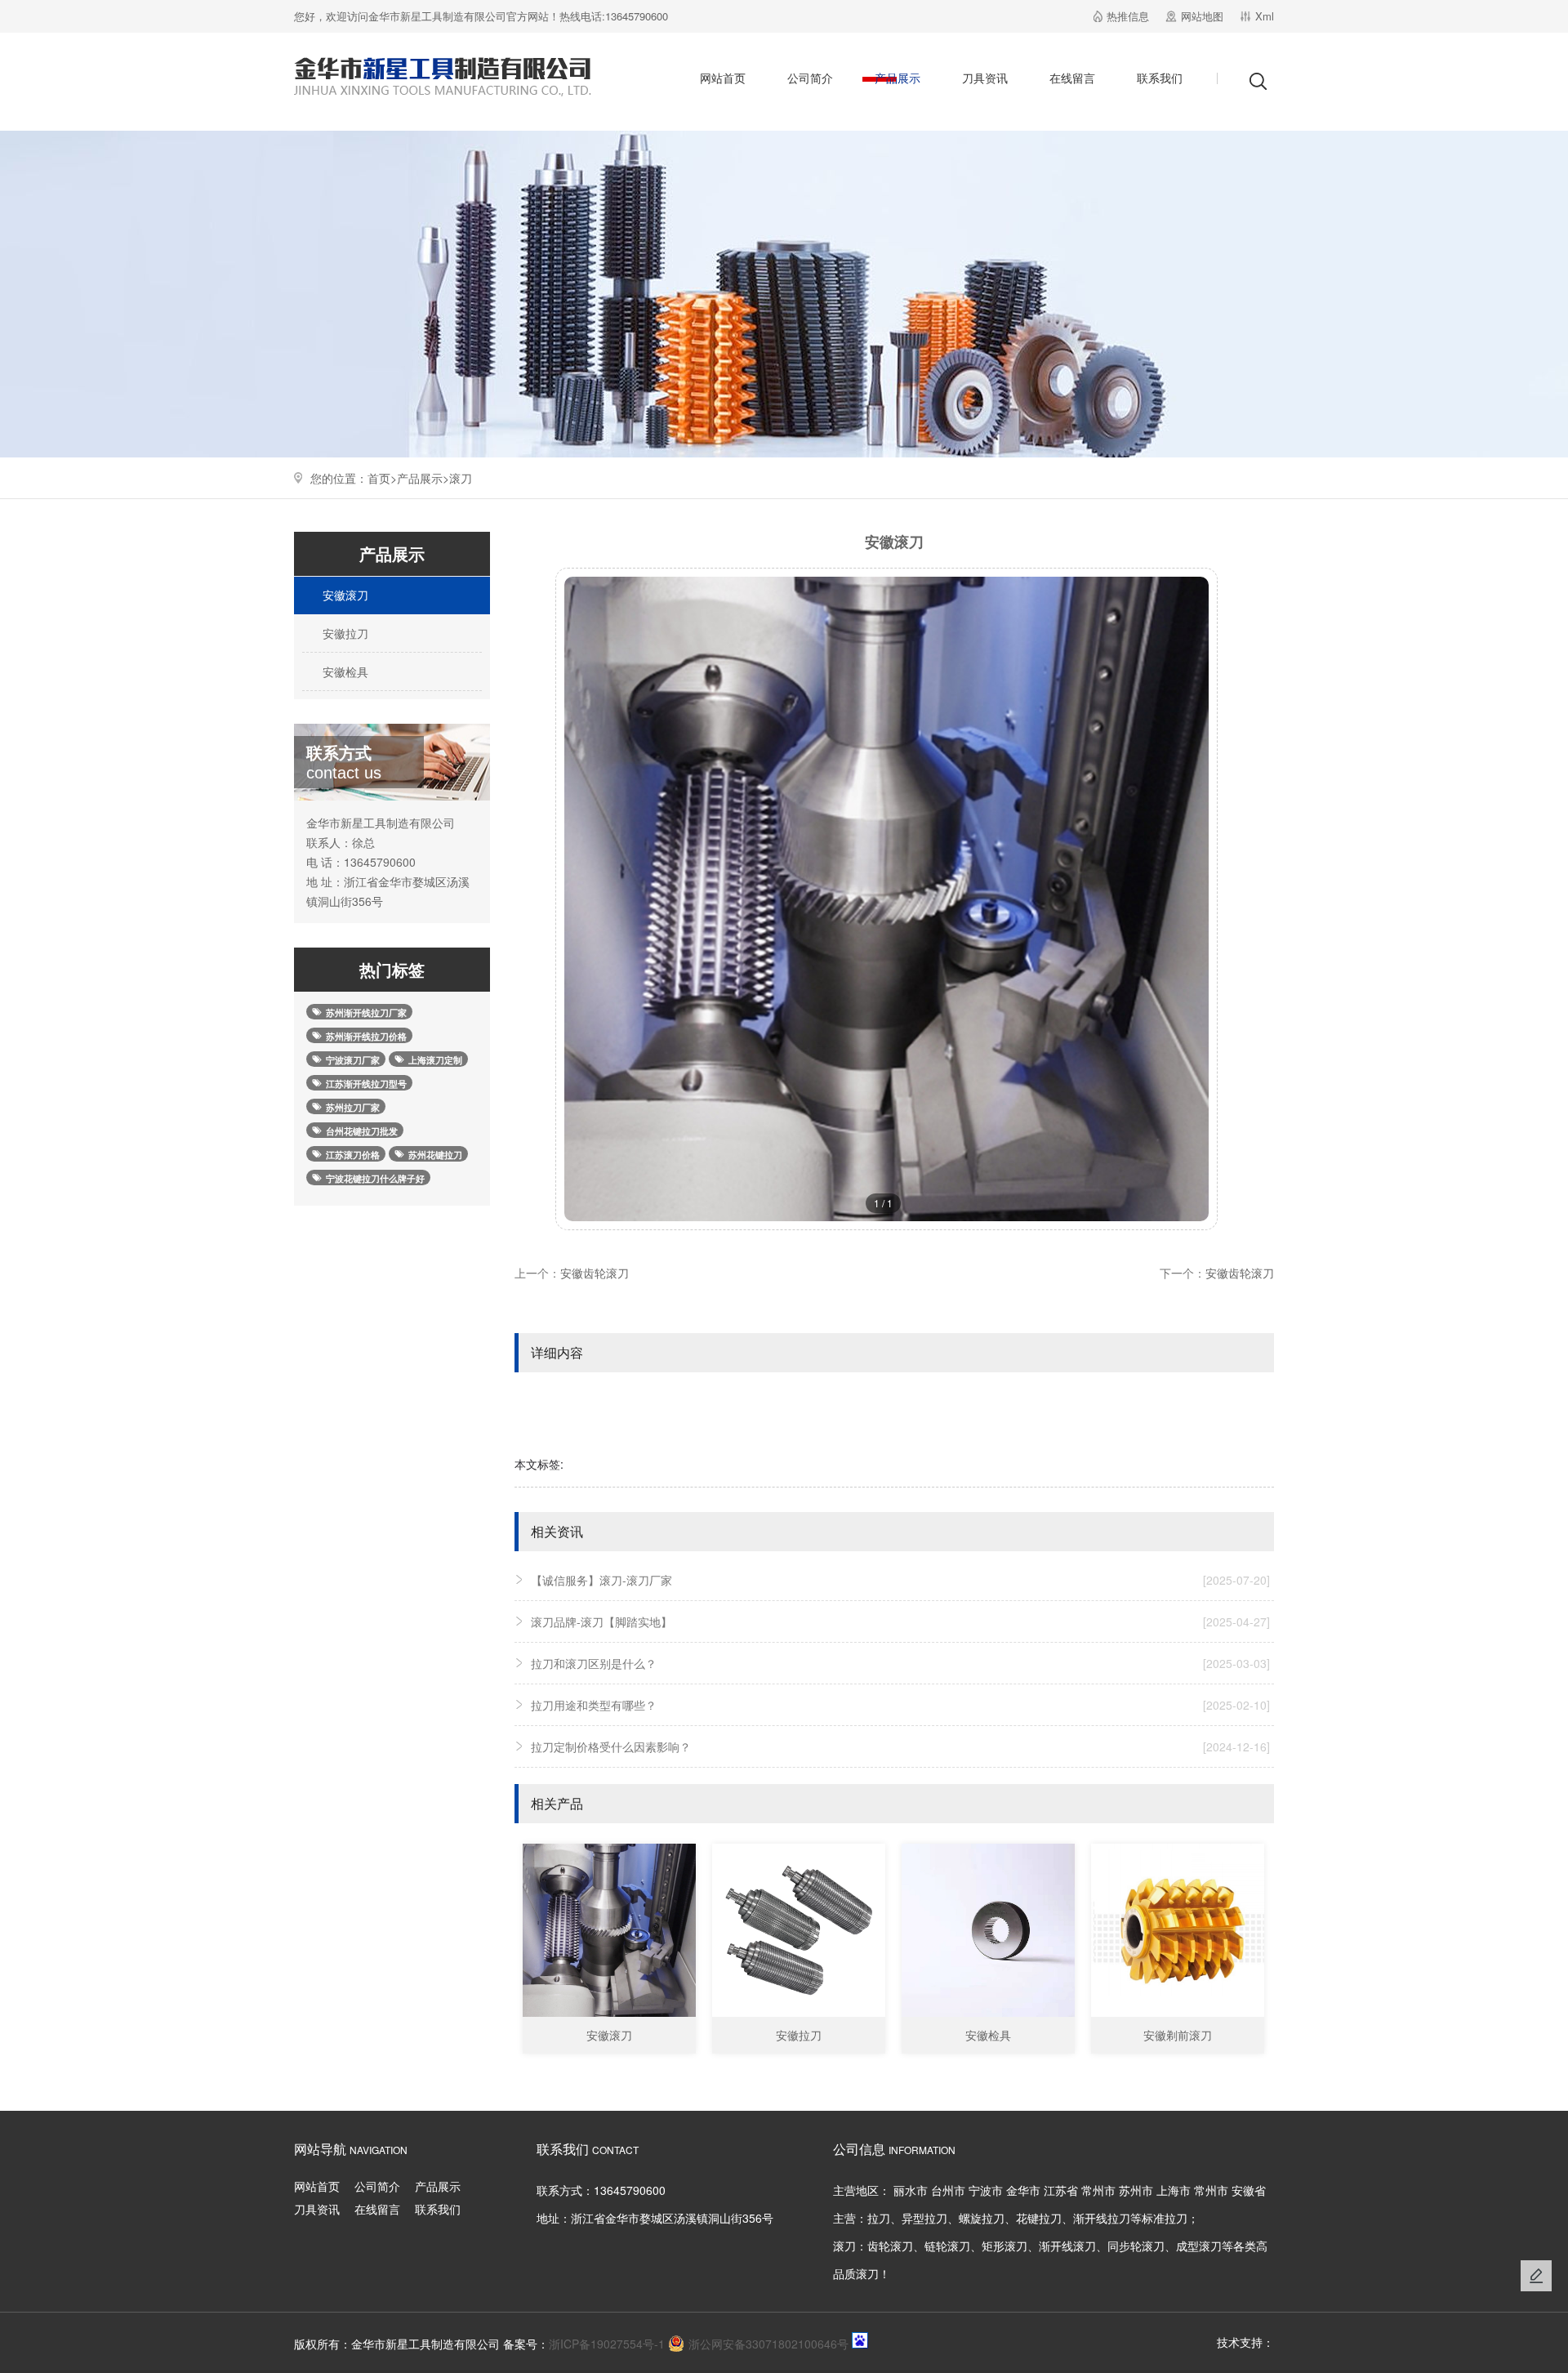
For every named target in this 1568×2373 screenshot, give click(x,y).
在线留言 (1072, 78)
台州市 (948, 2190)
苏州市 (1136, 2190)
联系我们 (1160, 78)
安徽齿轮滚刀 (595, 1273)
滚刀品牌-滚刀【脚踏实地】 (900, 1621)
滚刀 (461, 478)
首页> (382, 478)
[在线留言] (1536, 2276)
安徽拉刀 (344, 633)
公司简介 (810, 78)
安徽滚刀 (344, 595)
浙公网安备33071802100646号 (768, 2344)
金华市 (1023, 2190)
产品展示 (898, 78)
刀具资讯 (985, 78)
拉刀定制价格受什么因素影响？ (900, 1746)
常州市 (1098, 2190)
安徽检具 (344, 671)
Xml (1265, 16)
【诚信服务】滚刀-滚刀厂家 (900, 1580)
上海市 (1174, 2190)
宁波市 (986, 2190)
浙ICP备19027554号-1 (607, 2344)
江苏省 (1061, 2190)
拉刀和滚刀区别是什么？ (900, 1663)
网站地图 (1202, 16)
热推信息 (1128, 16)
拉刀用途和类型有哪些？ (900, 1705)
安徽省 (1249, 2190)
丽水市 (911, 2190)
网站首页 (723, 78)
